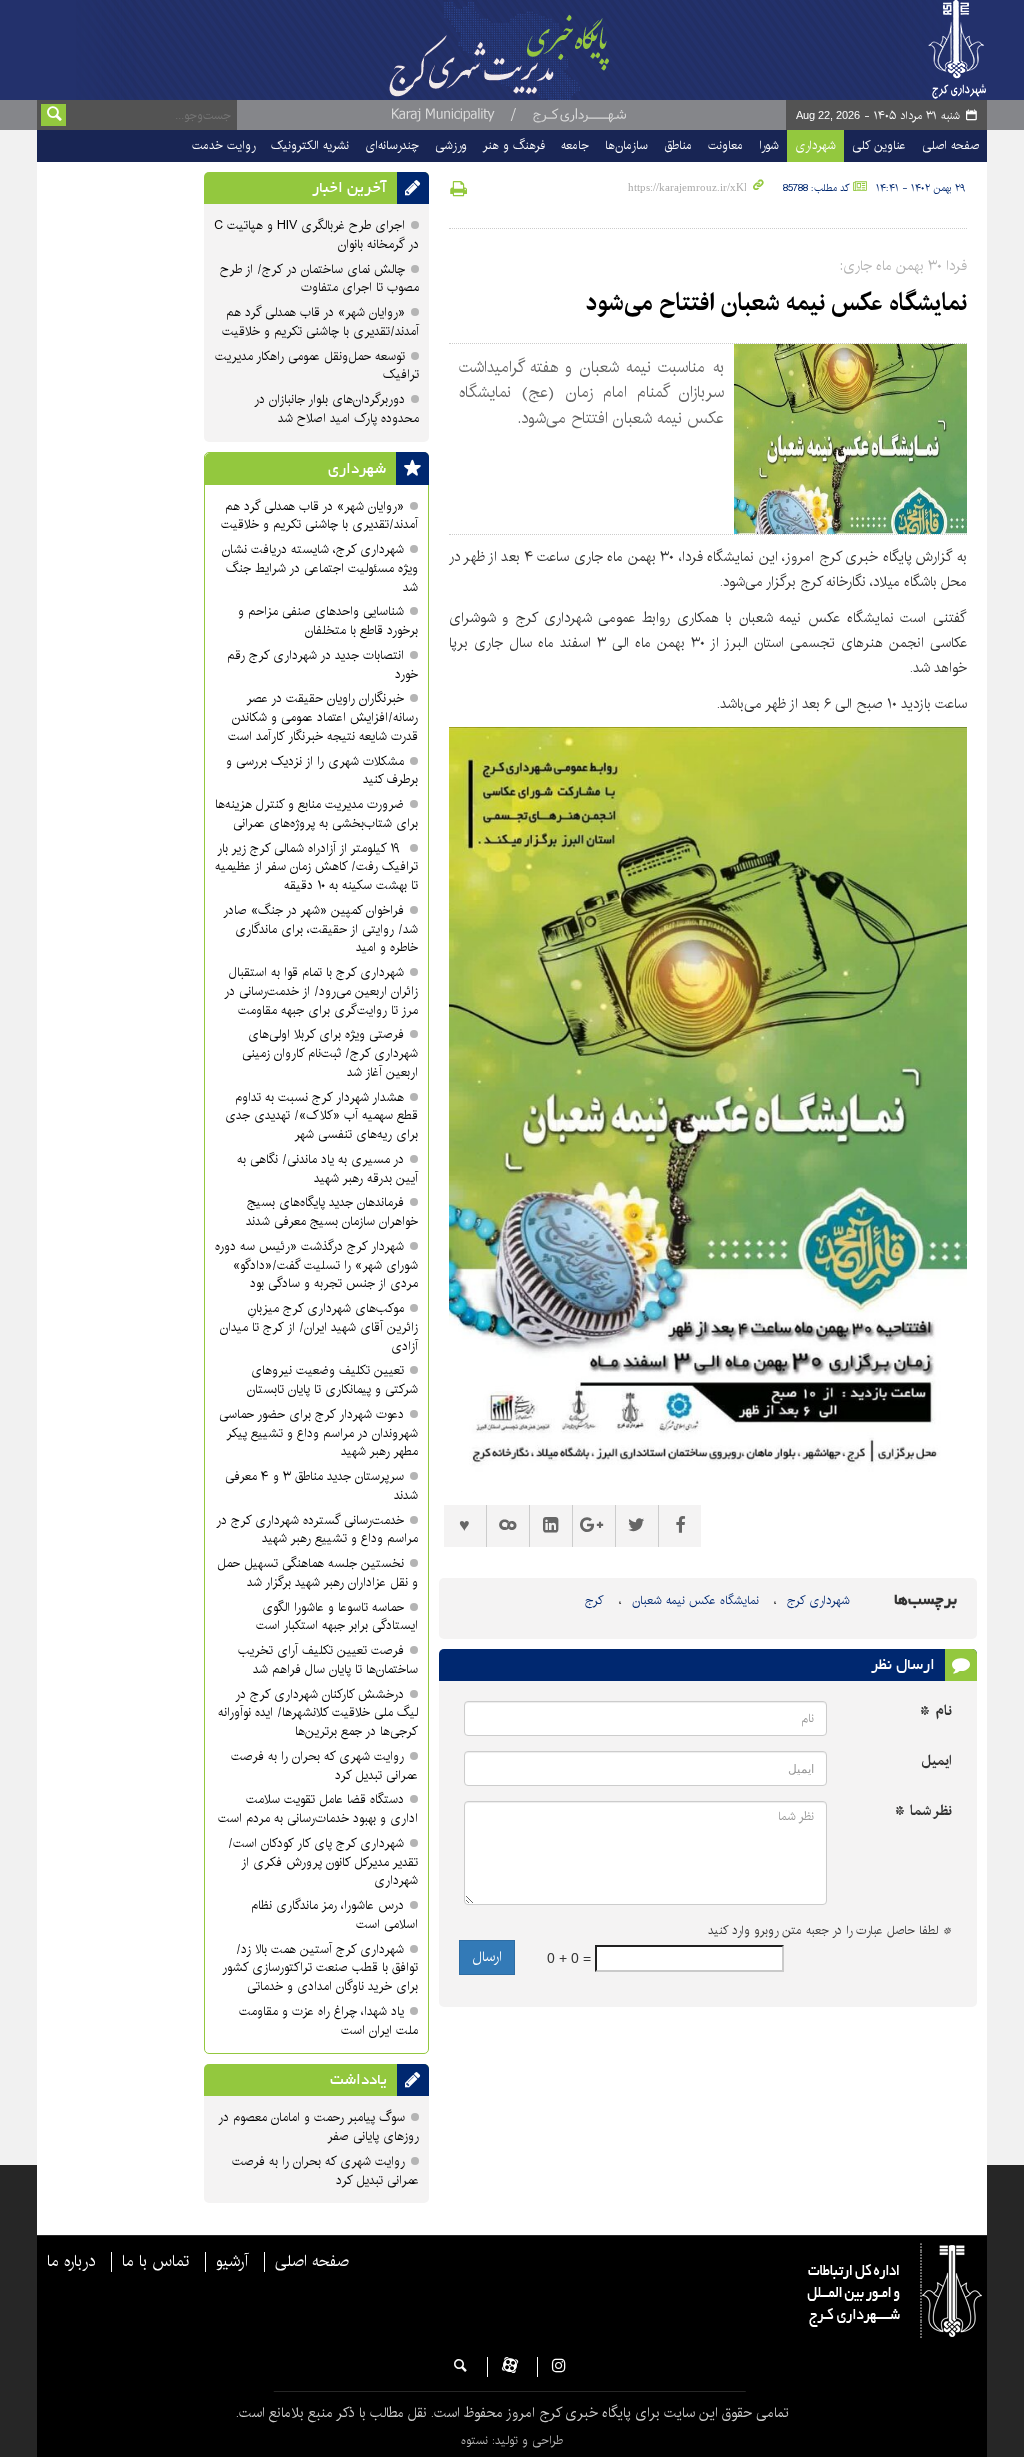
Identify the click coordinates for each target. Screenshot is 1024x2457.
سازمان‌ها (626, 145)
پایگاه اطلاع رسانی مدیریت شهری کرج (515, 50)
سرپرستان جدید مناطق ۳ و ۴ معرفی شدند (321, 1486)
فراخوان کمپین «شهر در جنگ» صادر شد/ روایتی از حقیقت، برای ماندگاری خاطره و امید (320, 929)
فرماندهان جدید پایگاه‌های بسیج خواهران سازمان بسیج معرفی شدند (332, 1212)
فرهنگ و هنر (514, 145)
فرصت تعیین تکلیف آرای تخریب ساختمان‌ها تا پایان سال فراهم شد (328, 1660)
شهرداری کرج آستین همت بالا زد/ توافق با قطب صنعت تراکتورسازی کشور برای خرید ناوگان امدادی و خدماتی (320, 1968)
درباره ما (71, 2262)
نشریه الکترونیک (310, 145)
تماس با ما (155, 2262)
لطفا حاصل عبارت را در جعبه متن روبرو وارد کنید (830, 1931)
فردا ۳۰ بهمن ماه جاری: (903, 266)
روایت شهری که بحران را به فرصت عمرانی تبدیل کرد (324, 1766)
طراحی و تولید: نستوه (512, 2440)
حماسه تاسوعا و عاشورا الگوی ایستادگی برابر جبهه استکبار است (337, 1617)
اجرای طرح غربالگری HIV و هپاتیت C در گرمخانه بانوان (316, 235)
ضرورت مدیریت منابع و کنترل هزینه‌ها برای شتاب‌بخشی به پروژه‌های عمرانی (316, 814)
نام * (936, 1711)
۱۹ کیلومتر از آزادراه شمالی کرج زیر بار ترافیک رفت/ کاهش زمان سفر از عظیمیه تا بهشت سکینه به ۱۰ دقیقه (316, 867)
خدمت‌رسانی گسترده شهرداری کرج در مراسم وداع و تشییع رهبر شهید (317, 1530)
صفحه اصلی (950, 145)
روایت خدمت (223, 145)
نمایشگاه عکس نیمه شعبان (695, 1600)
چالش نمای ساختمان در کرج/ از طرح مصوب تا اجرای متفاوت (319, 279)
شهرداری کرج (818, 1600)
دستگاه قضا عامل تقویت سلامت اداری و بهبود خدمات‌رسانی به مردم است (318, 1809)
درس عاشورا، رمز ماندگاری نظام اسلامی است (334, 1915)
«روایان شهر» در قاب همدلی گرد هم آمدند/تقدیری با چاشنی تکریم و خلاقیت (320, 322)
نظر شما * (923, 1811)
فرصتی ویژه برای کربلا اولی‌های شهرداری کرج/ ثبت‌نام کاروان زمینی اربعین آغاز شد (330, 1053)
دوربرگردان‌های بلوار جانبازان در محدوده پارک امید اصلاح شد (336, 409)
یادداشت (358, 2080)
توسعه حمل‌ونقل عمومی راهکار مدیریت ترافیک (317, 366)
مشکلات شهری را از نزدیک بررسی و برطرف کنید (322, 771)
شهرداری (815, 145)
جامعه (575, 145)
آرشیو (232, 2262)
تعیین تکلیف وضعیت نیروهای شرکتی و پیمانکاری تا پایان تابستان (330, 1380)
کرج (594, 1600)
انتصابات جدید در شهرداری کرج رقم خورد (322, 665)
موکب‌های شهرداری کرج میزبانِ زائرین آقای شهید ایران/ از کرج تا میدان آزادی (319, 1327)
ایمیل (936, 1761)
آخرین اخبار (349, 188)
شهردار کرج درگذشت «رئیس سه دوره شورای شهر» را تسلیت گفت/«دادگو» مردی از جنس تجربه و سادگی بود (316, 1265)
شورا (769, 145)
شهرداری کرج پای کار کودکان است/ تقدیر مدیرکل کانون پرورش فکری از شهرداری (323, 1862)
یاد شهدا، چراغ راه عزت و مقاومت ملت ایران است (328, 2021)
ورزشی (451, 145)
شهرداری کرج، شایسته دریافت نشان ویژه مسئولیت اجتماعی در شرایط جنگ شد (320, 568)
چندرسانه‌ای (392, 145)
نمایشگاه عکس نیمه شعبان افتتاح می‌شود (776, 303)
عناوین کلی (879, 145)
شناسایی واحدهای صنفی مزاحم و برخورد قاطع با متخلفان (328, 621)
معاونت (725, 145)
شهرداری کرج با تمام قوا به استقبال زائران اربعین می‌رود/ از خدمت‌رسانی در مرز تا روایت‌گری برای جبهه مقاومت (321, 991)
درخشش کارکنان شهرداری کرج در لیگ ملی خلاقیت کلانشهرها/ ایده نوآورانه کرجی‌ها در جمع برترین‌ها (318, 1713)
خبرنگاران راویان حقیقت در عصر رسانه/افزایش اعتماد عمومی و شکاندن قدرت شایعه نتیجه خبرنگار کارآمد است (323, 717)
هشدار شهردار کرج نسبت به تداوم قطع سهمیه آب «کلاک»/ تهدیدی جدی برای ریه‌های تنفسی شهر (321, 1116)
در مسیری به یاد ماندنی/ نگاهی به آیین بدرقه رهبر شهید (327, 1169)
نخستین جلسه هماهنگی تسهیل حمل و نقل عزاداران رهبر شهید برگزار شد (317, 1573)
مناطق (678, 145)
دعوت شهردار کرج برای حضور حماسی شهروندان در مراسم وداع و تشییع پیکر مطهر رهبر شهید (318, 1433)
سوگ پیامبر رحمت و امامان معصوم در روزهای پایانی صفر (318, 2127)
